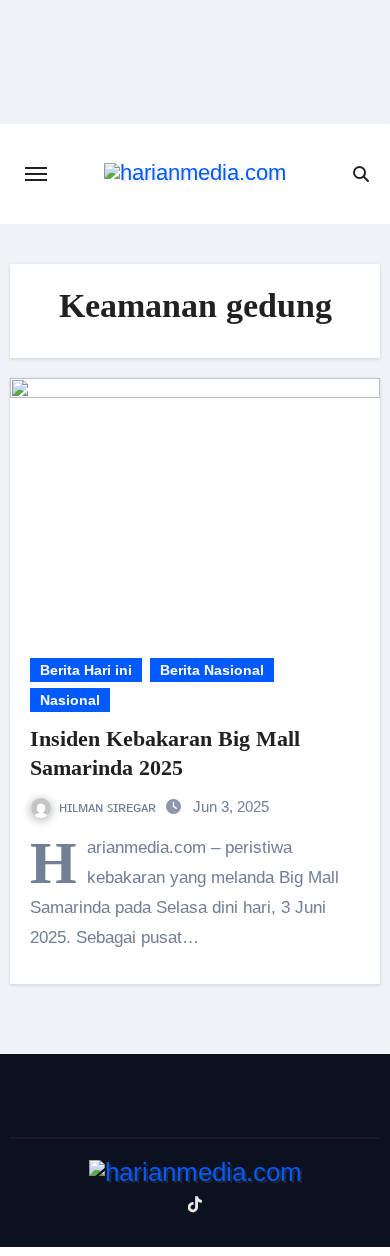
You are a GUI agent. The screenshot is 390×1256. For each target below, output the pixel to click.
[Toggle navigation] (36, 174)
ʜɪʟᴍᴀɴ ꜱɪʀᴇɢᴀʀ (109, 806)
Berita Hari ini (86, 670)
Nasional (70, 700)
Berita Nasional (212, 670)
